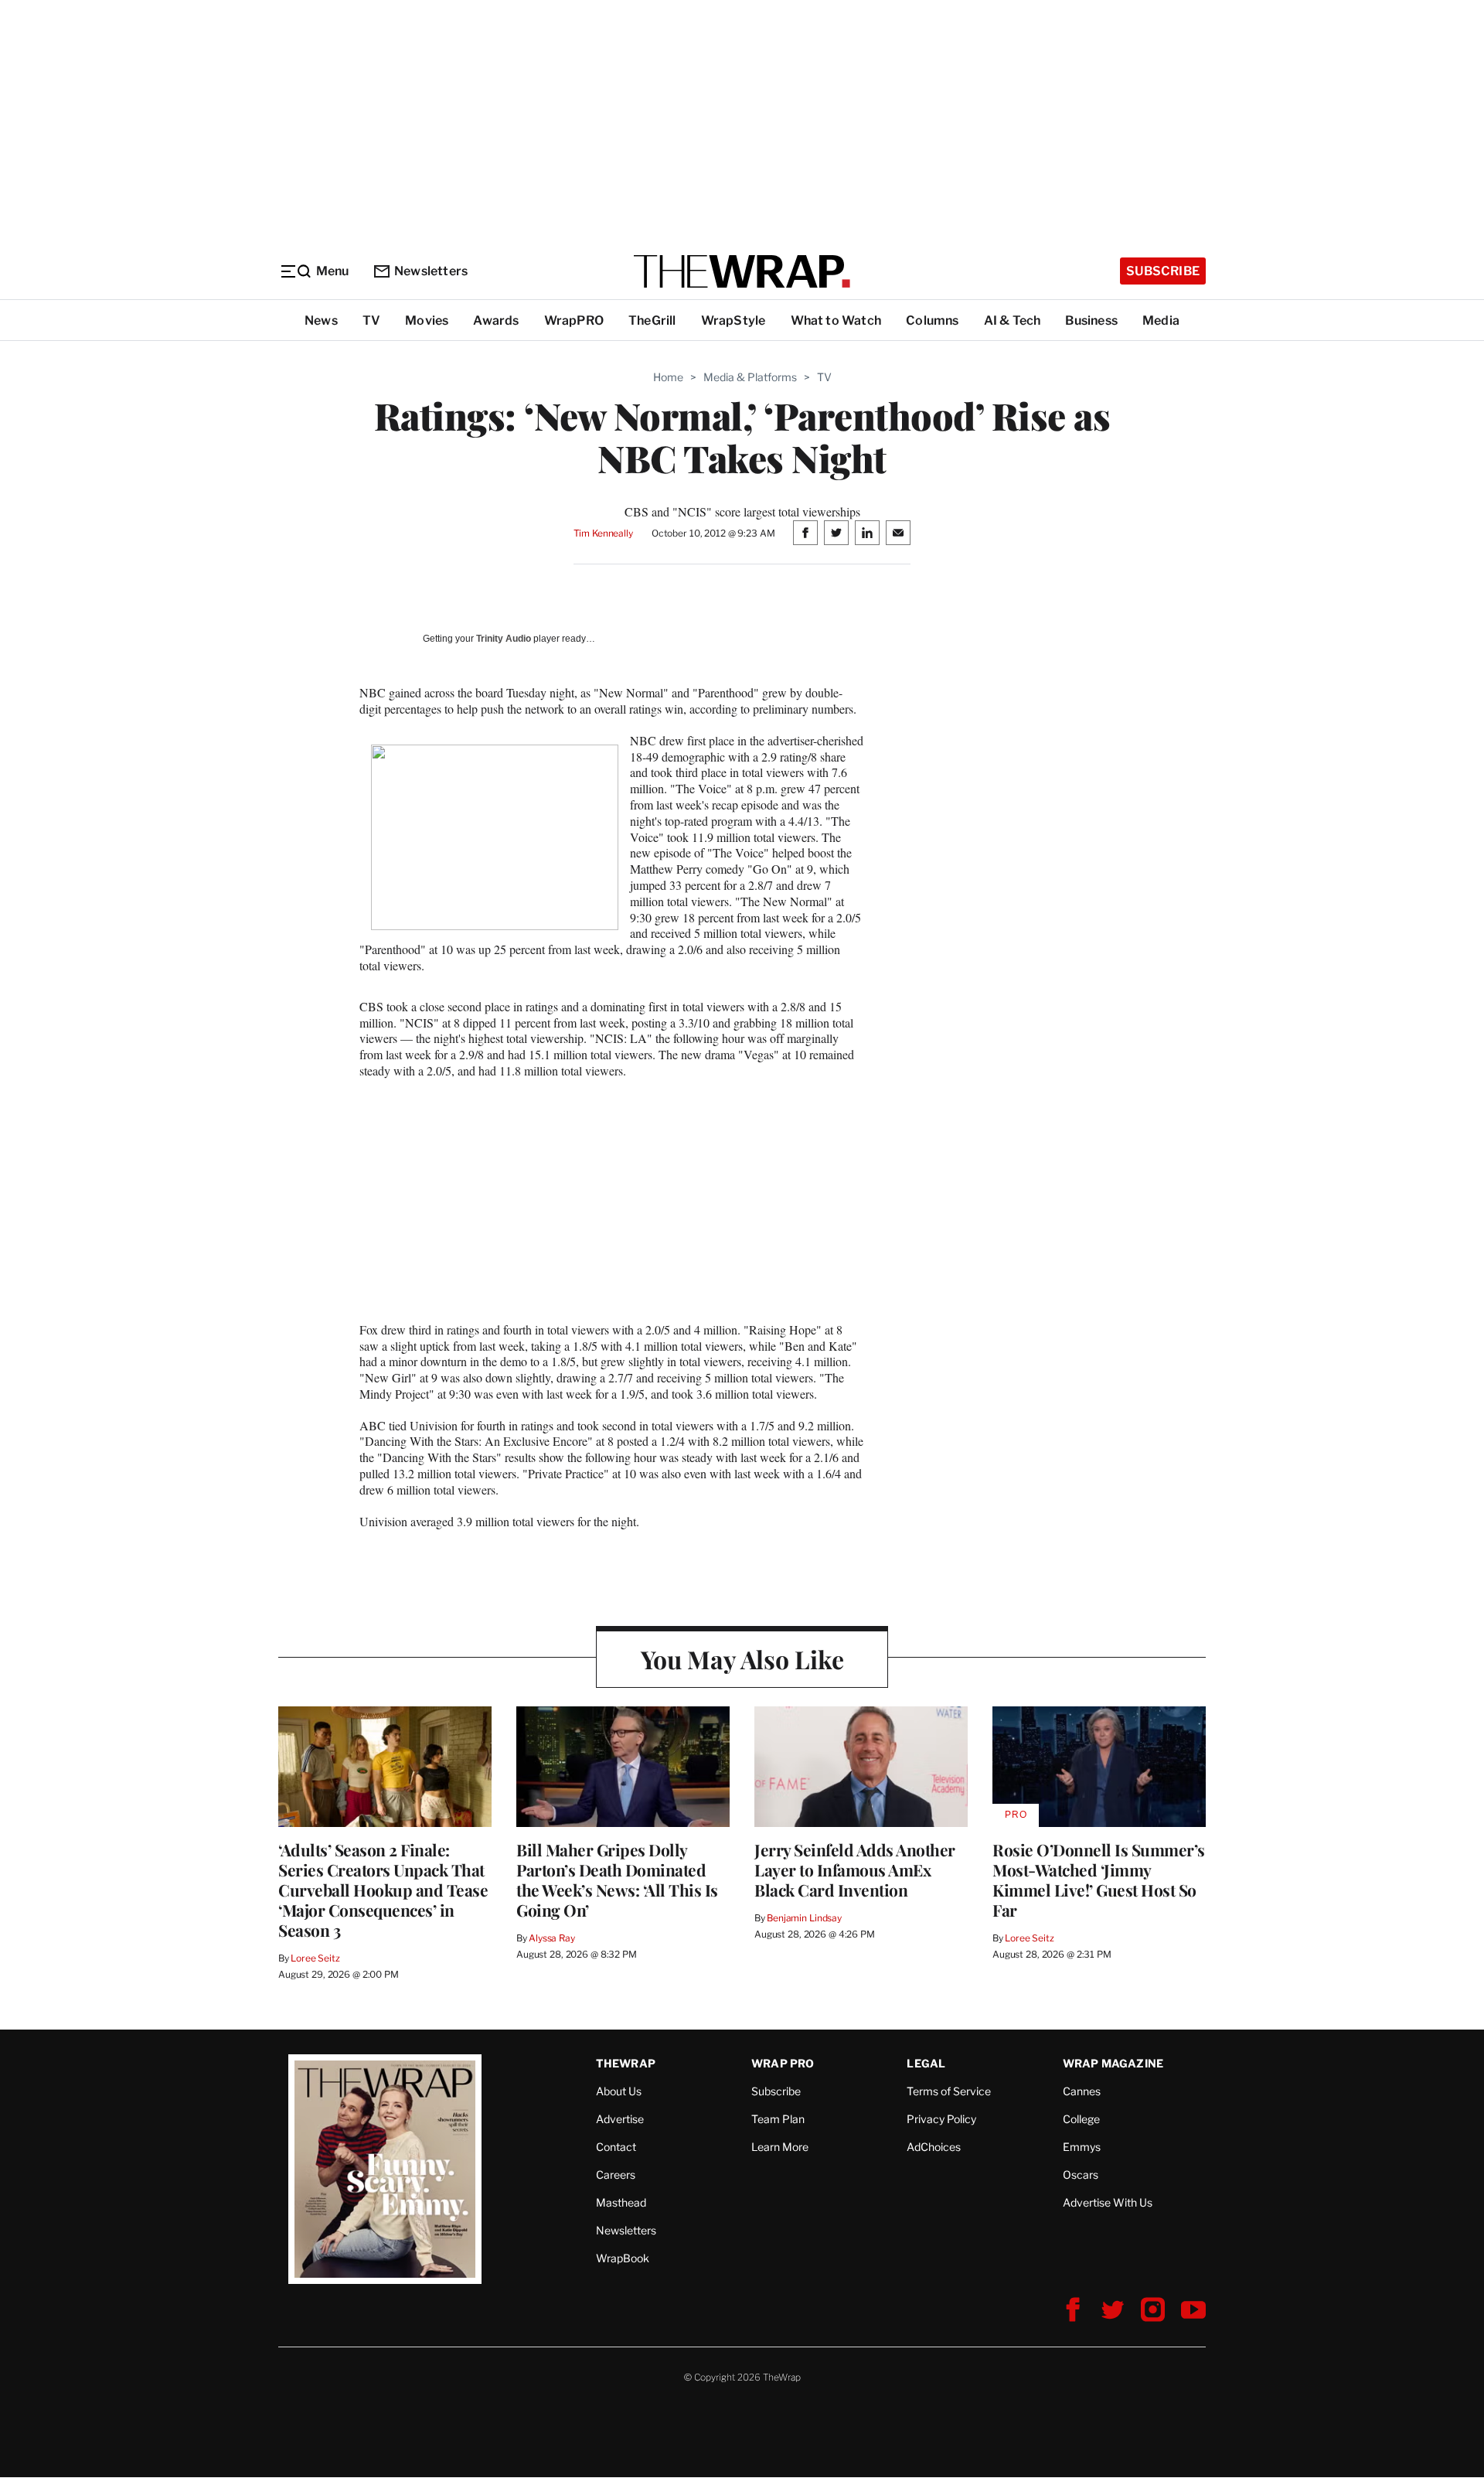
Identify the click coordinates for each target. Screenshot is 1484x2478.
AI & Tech (1013, 320)
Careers (616, 2175)
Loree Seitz (315, 1958)
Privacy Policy (941, 2119)
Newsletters (431, 271)
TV (371, 320)
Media (1161, 320)
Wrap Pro (783, 2063)
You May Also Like (742, 1659)
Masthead (621, 2202)
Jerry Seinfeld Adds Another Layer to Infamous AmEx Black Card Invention (855, 1870)
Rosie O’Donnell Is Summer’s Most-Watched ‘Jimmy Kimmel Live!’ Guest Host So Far (1099, 1880)
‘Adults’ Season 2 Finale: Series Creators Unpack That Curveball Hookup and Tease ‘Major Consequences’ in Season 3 (383, 1890)
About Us (619, 2091)
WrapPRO (574, 320)
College (1081, 2119)
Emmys (1082, 2147)
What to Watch (836, 320)
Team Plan (778, 2119)
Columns (932, 320)
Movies (427, 320)
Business (1091, 320)
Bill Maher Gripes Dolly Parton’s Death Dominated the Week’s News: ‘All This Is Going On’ (617, 1880)
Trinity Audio (504, 639)
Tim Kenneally (603, 533)
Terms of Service (949, 2091)
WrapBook (623, 2258)
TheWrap (626, 2063)
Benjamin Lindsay (804, 1918)
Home (668, 377)
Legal (926, 2063)
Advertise (620, 2119)
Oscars (1081, 2175)
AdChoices (934, 2147)
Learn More (780, 2147)
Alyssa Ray (552, 1938)
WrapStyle (733, 320)
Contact (616, 2147)
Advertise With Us (1108, 2202)
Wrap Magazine (1113, 2063)
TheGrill (652, 320)
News (321, 320)
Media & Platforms (750, 377)
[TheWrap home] (742, 271)
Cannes (1082, 2091)
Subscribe (1163, 271)
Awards (496, 320)
